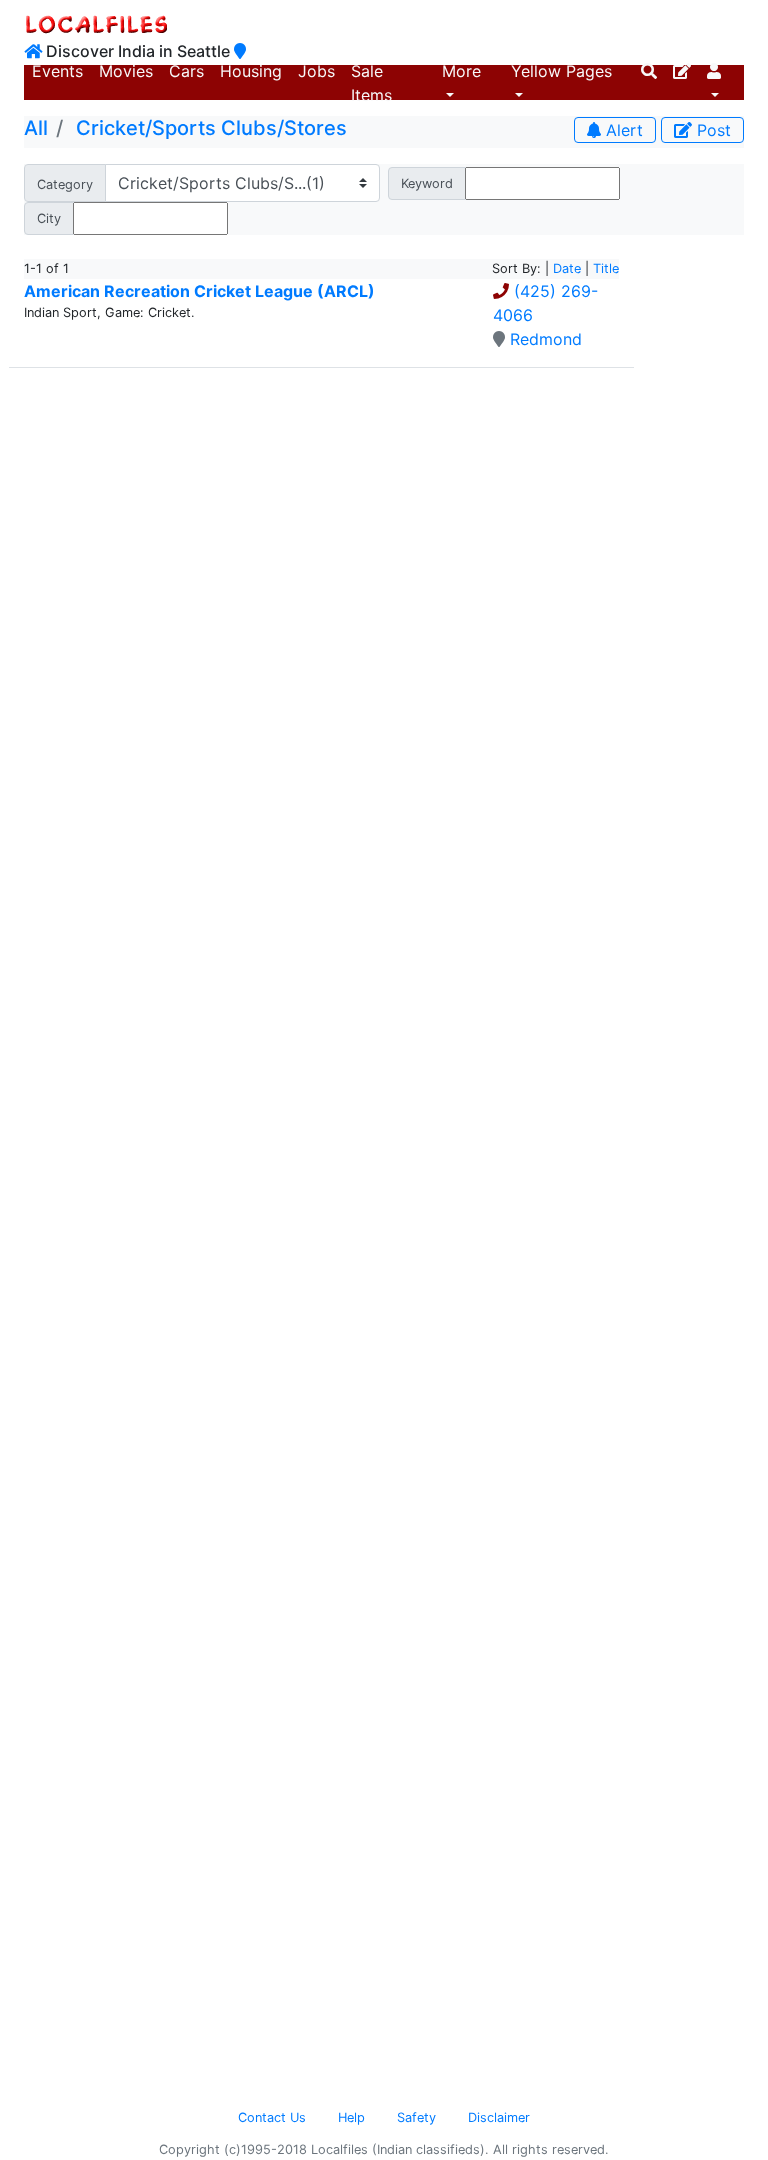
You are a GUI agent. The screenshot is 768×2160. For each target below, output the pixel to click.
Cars (186, 71)
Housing (251, 71)
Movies (126, 71)
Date (567, 268)
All (36, 128)
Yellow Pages (561, 71)
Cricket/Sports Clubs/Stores (211, 128)
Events (57, 71)
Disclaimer (499, 2117)
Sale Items (371, 83)
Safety (416, 2117)
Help (351, 2117)
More (461, 71)
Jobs (316, 71)
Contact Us (272, 2117)
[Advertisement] (696, 535)
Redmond (546, 339)
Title (606, 268)
